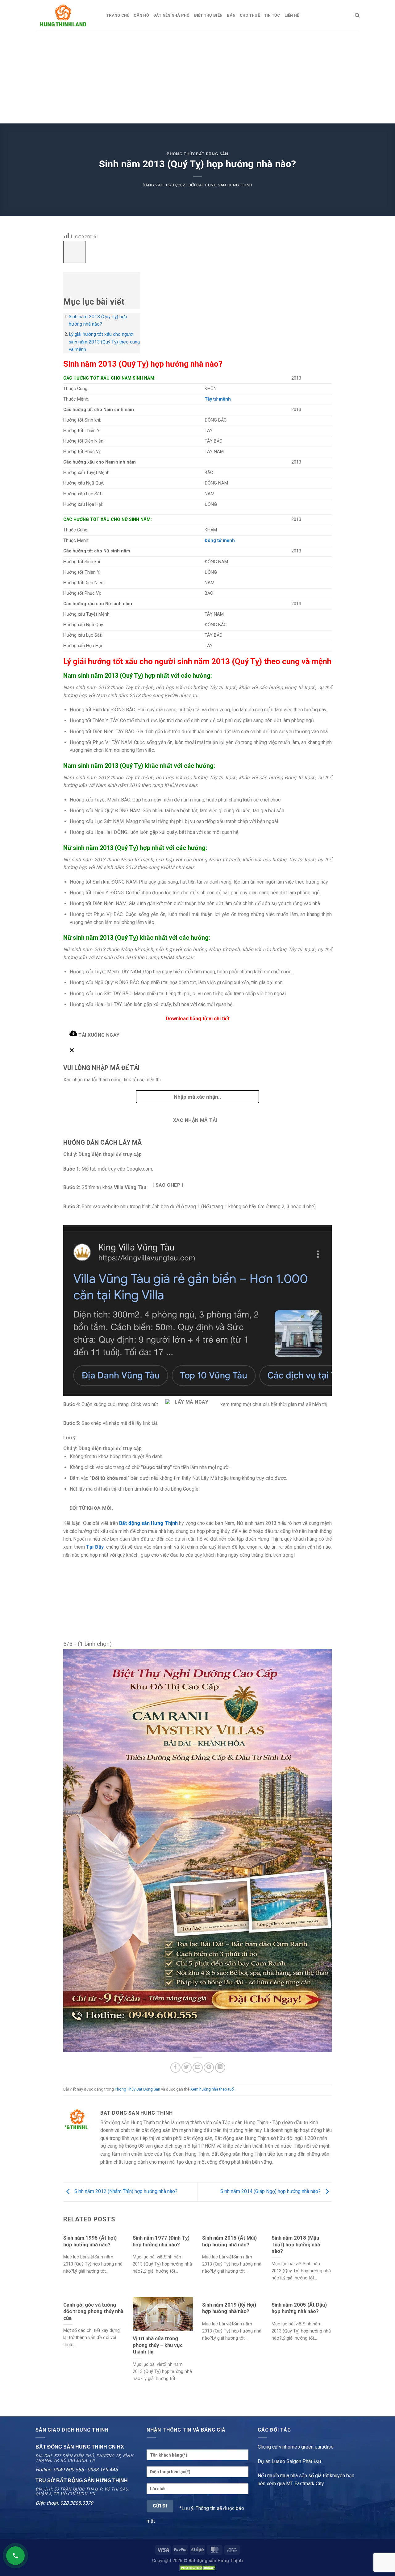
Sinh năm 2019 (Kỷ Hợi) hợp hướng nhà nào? (229, 2308)
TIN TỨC (272, 15)
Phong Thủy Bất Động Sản (197, 154)
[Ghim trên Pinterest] (209, 2068)
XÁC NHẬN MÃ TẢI (195, 1120)
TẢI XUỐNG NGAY (98, 1035)
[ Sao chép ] (168, 1185)
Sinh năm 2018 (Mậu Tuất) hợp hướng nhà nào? (296, 2245)
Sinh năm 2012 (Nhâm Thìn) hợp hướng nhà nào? (125, 2192)
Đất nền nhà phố (172, 15)
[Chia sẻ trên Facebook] (175, 2068)
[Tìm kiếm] (357, 15)
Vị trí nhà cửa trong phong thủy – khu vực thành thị (158, 2345)
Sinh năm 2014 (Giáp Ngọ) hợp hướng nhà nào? (271, 2192)
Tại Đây (95, 1547)
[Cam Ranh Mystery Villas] (197, 1850)
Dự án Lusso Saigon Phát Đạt (289, 2461)
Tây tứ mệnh (218, 399)
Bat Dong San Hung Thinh (224, 185)
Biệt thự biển (208, 15)
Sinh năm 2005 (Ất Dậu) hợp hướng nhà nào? (299, 2308)
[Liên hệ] (15, 2556)
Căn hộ (141, 15)
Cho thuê (250, 15)
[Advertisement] (197, 77)
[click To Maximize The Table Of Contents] (74, 252)
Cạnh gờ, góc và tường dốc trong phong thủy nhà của (93, 2312)
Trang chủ (118, 15)
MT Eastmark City (305, 2484)
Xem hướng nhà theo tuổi (212, 2089)
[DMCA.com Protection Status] (197, 2568)
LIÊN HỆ (292, 15)
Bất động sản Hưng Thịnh (148, 1523)
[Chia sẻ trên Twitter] (187, 2068)
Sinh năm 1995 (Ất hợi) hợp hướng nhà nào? (90, 2241)
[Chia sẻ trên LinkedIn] (220, 2068)
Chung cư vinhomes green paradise (296, 2447)
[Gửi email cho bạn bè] (198, 2068)
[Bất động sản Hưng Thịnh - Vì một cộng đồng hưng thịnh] (66, 15)
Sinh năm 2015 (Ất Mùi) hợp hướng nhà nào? (229, 2241)
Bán (231, 15)
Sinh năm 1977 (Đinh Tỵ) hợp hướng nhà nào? (161, 2241)
